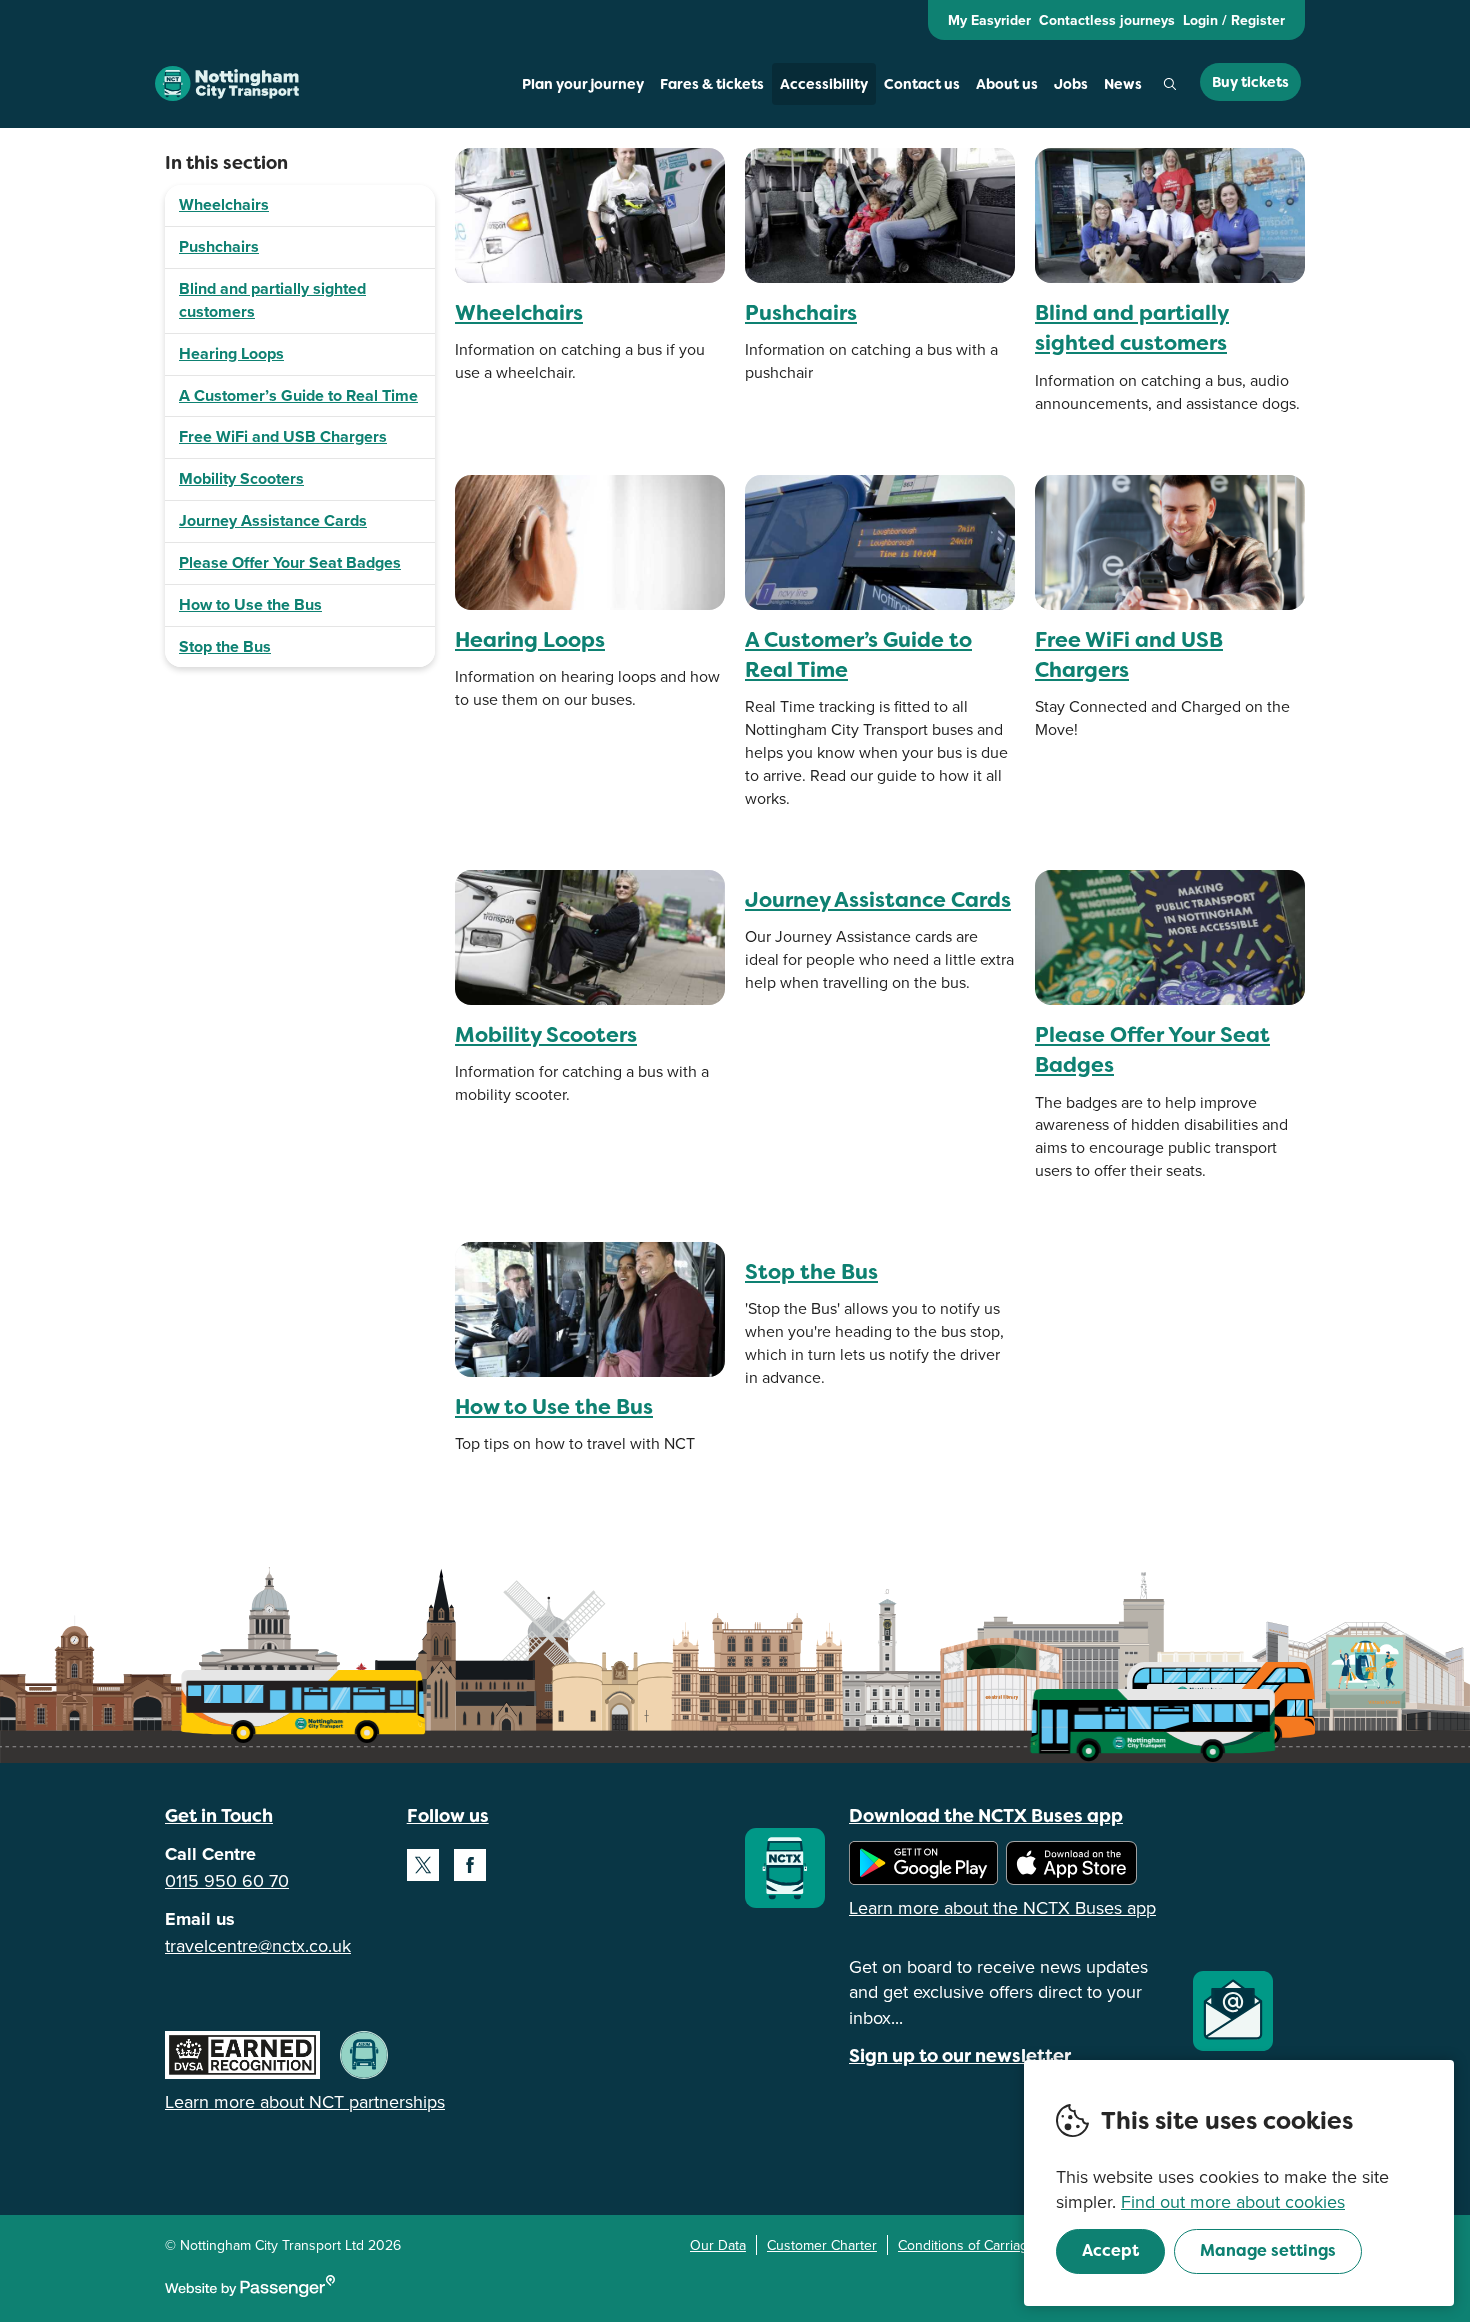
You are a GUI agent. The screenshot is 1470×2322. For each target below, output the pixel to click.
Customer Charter (822, 2245)
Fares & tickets (712, 84)
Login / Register (1234, 20)
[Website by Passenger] (250, 2292)
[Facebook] (470, 1865)
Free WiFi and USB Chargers (283, 436)
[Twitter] (423, 1865)
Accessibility (824, 84)
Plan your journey (583, 84)
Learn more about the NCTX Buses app (1002, 1907)
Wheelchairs (224, 204)
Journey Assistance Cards (273, 520)
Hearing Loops (231, 353)
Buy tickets (1250, 82)
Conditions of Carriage (967, 2245)
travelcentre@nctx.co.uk (258, 1945)
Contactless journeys (1107, 20)
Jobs (1071, 84)
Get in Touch (219, 1815)
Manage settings (1268, 2250)
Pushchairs (219, 246)
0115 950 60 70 (227, 1880)
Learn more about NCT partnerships (305, 2101)
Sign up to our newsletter (960, 2055)
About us (1007, 84)
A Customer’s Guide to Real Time (298, 395)
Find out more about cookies (1233, 2201)
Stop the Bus (225, 646)
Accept (1110, 2250)
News (1123, 84)
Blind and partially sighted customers (272, 300)
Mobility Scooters (241, 478)
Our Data (718, 2245)
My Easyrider (989, 20)
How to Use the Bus (250, 604)
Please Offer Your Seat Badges (290, 562)
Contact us (922, 84)
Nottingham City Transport (227, 84)
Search (1170, 84)
